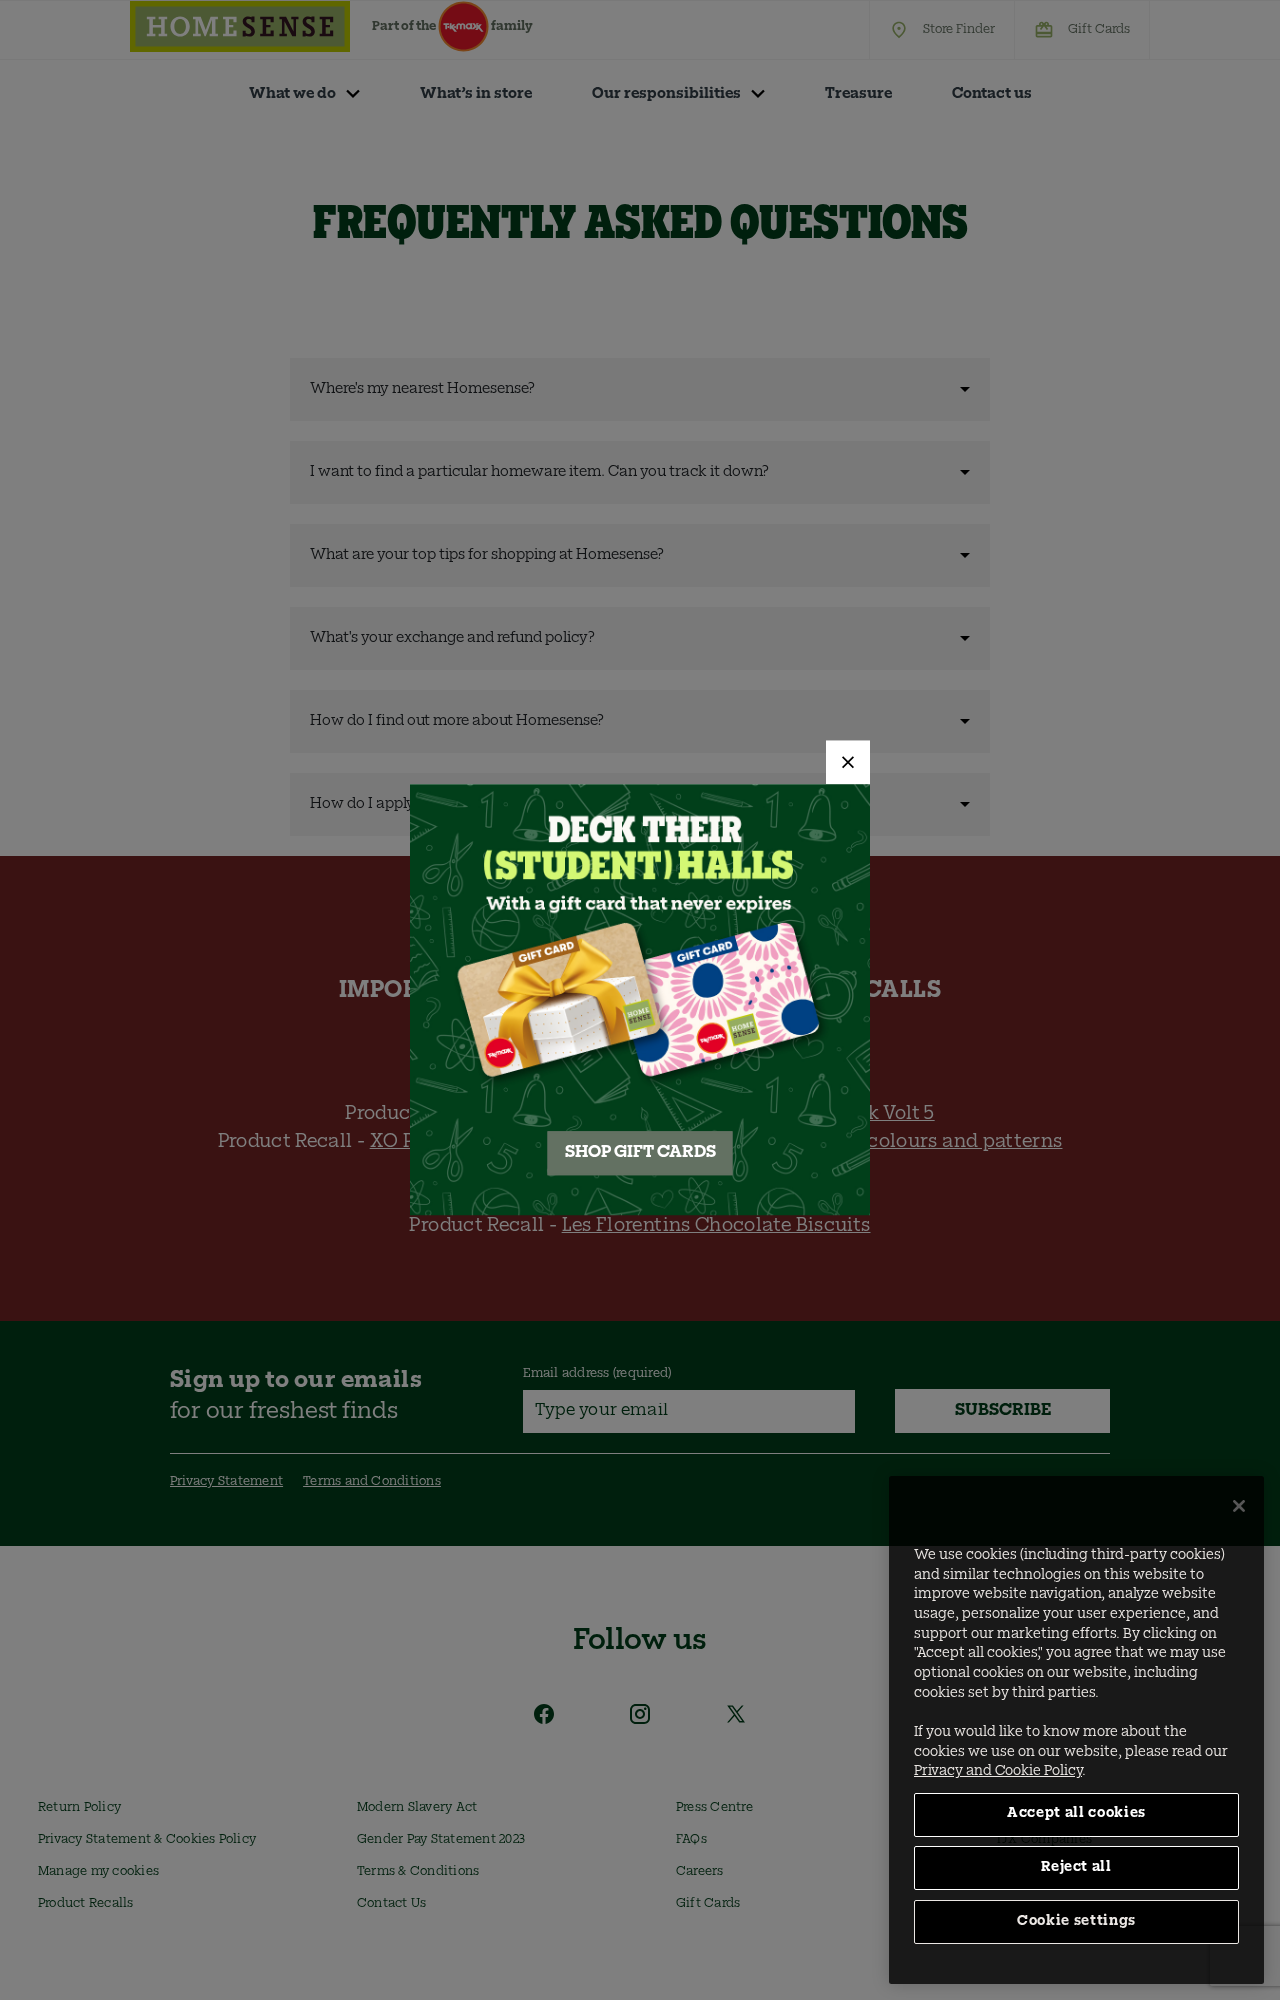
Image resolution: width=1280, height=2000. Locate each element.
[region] (1076, 1730)
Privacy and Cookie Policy (998, 1771)
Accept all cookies (1076, 1813)
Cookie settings (1076, 1921)
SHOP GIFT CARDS (640, 1154)
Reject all (1076, 1867)
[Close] (848, 762)
